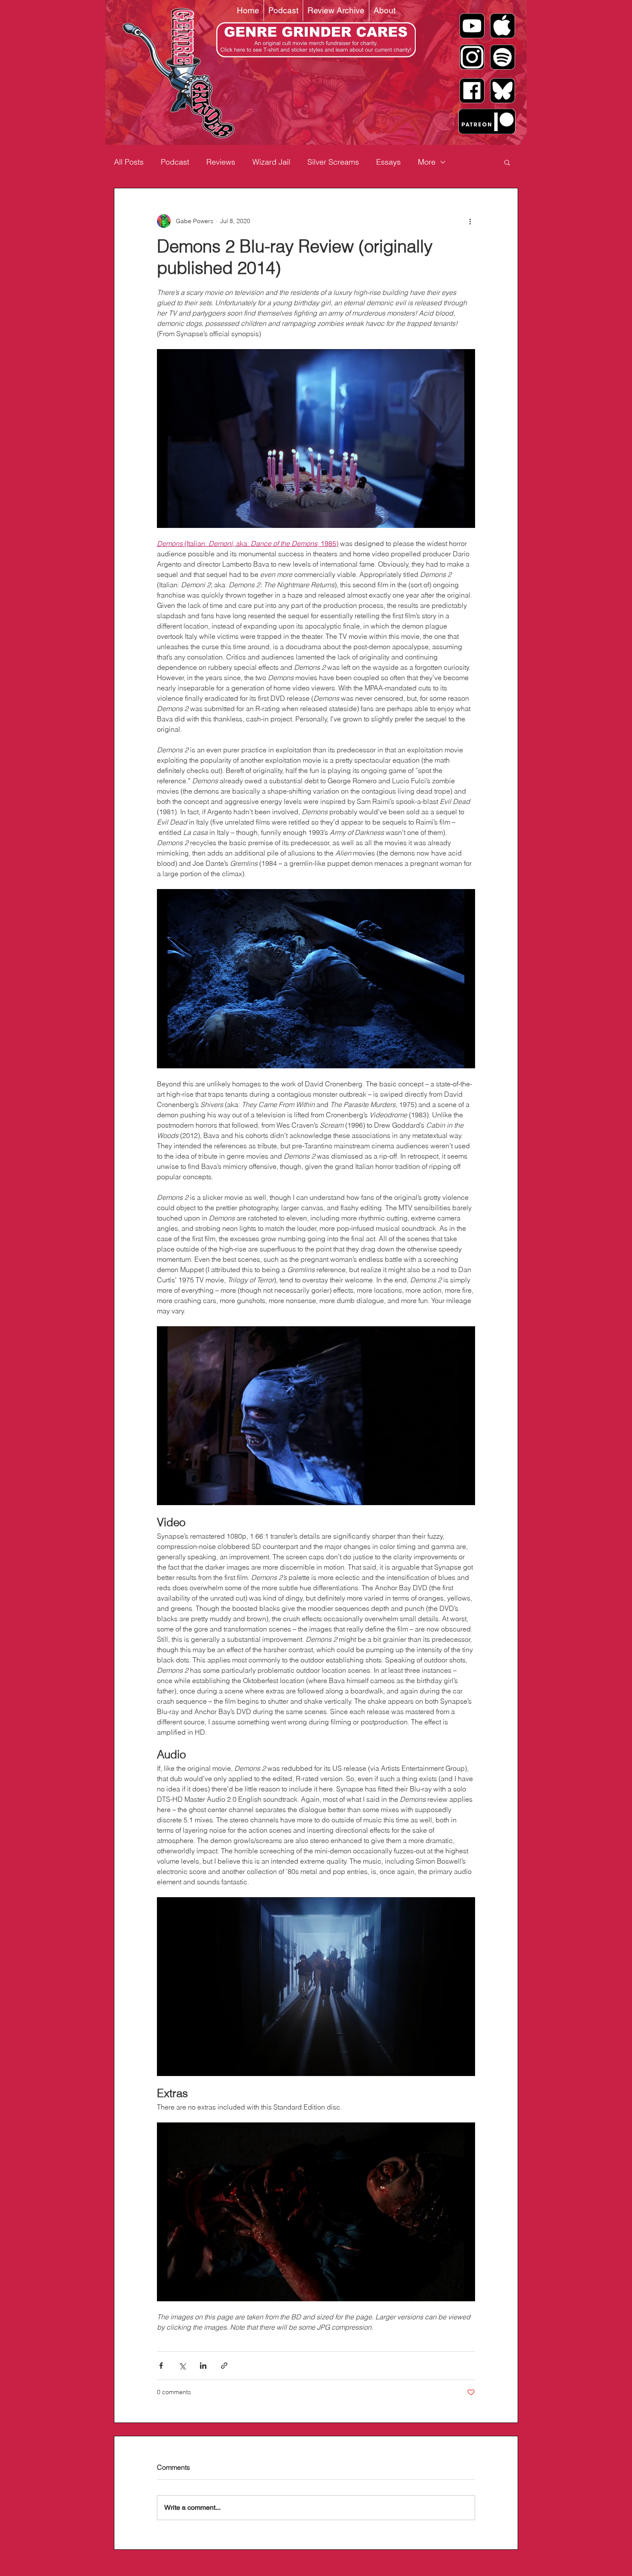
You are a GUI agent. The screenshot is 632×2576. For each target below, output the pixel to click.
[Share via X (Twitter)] (182, 2366)
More (427, 162)
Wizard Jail (271, 162)
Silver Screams (333, 162)
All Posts (129, 162)
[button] (507, 162)
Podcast (175, 162)
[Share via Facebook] (161, 2366)
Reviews (221, 162)
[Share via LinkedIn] (203, 2366)
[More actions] (470, 221)
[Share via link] (224, 2366)
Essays (388, 162)
